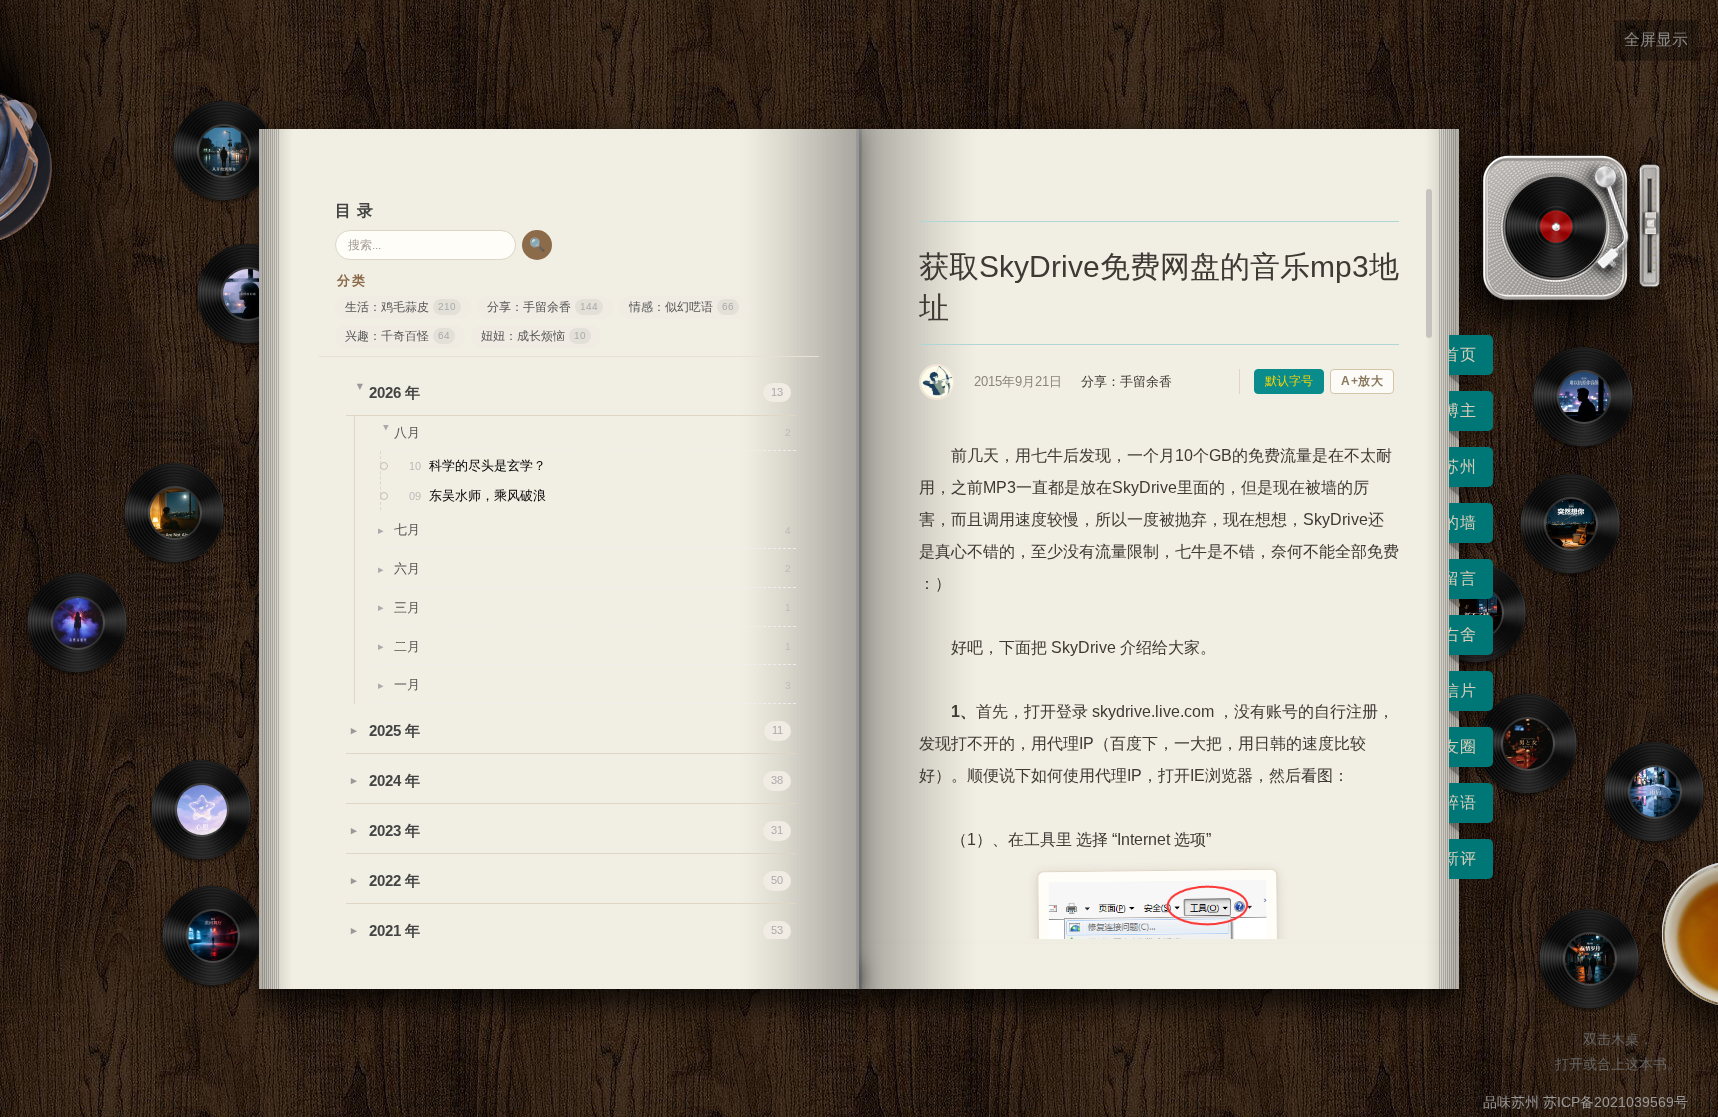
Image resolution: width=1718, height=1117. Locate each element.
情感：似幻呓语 (681, 307)
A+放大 (1362, 381)
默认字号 (1289, 381)
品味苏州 (1511, 1102)
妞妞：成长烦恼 (533, 336)
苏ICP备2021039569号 (1615, 1102)
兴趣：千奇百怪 (397, 336)
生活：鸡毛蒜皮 (400, 307)
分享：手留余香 (542, 307)
